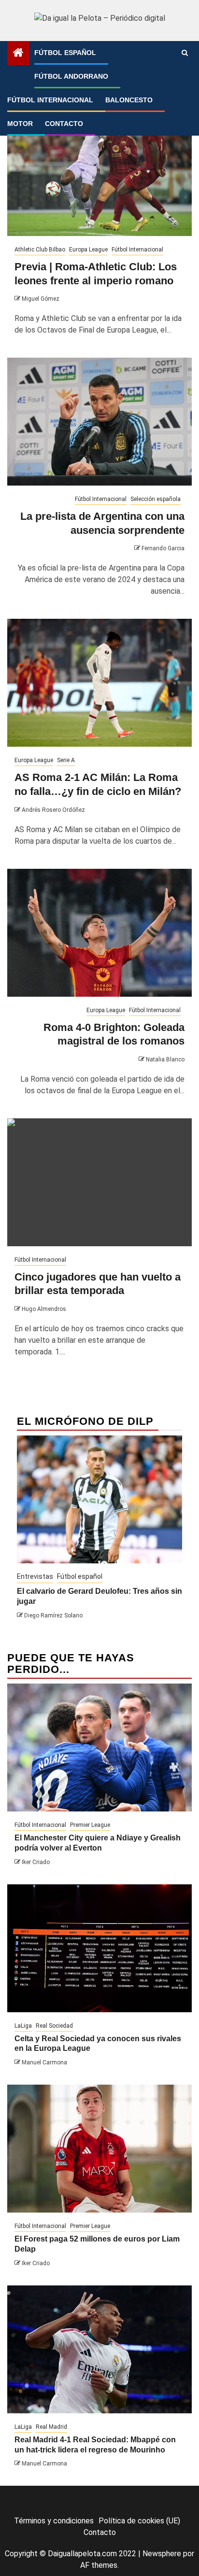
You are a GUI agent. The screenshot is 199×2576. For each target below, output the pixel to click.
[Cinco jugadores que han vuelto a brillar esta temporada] (99, 1182)
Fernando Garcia (163, 548)
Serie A (66, 760)
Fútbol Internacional (50, 100)
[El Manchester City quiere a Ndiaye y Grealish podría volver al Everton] (99, 1748)
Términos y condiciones (54, 2521)
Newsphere (162, 2554)
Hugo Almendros (44, 1309)
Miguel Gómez (41, 299)
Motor (20, 124)
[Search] (185, 53)
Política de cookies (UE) (139, 2521)
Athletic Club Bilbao (40, 250)
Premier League (90, 1825)
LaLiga (23, 2026)
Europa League (88, 250)
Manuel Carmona (44, 2062)
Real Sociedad (54, 2026)
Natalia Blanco (165, 1059)
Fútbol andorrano (71, 76)
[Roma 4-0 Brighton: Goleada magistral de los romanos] (99, 933)
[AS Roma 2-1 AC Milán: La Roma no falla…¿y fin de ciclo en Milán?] (99, 683)
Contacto (64, 124)
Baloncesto (129, 100)
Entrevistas (35, 1576)
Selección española (156, 499)
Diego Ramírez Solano (53, 1615)
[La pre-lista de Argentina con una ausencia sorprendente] (99, 422)
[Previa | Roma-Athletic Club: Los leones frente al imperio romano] (99, 172)
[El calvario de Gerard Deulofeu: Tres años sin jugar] (99, 1499)
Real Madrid (51, 2427)
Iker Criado (36, 1862)
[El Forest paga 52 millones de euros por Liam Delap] (99, 2149)
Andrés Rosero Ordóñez (53, 810)
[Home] (18, 54)
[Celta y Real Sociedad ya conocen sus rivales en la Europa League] (99, 1948)
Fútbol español (65, 53)
